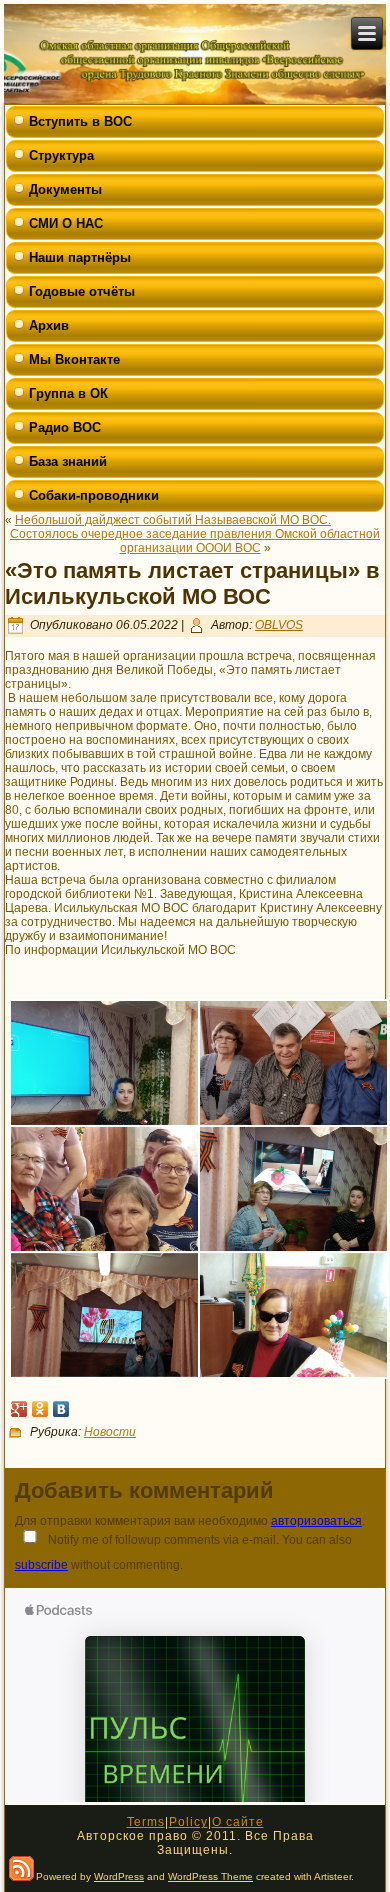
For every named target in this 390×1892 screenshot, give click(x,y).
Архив (49, 325)
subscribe (41, 1565)
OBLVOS (279, 625)
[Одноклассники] (40, 1409)
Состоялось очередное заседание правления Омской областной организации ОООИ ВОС (195, 541)
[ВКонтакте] (61, 1409)
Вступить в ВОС (80, 121)
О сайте (238, 1822)
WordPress (119, 1876)
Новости (110, 1432)
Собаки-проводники (94, 495)
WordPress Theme (210, 1876)
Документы (65, 189)
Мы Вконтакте (74, 359)
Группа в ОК (68, 393)
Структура (61, 155)
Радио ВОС (65, 427)
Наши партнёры (80, 257)
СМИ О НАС (66, 223)
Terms (146, 1822)
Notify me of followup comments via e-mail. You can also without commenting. (183, 1552)
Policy (188, 1822)
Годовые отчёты (82, 291)
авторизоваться (316, 1521)
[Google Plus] (19, 1409)
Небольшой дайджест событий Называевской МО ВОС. (173, 520)
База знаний (68, 461)
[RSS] (21, 1868)
